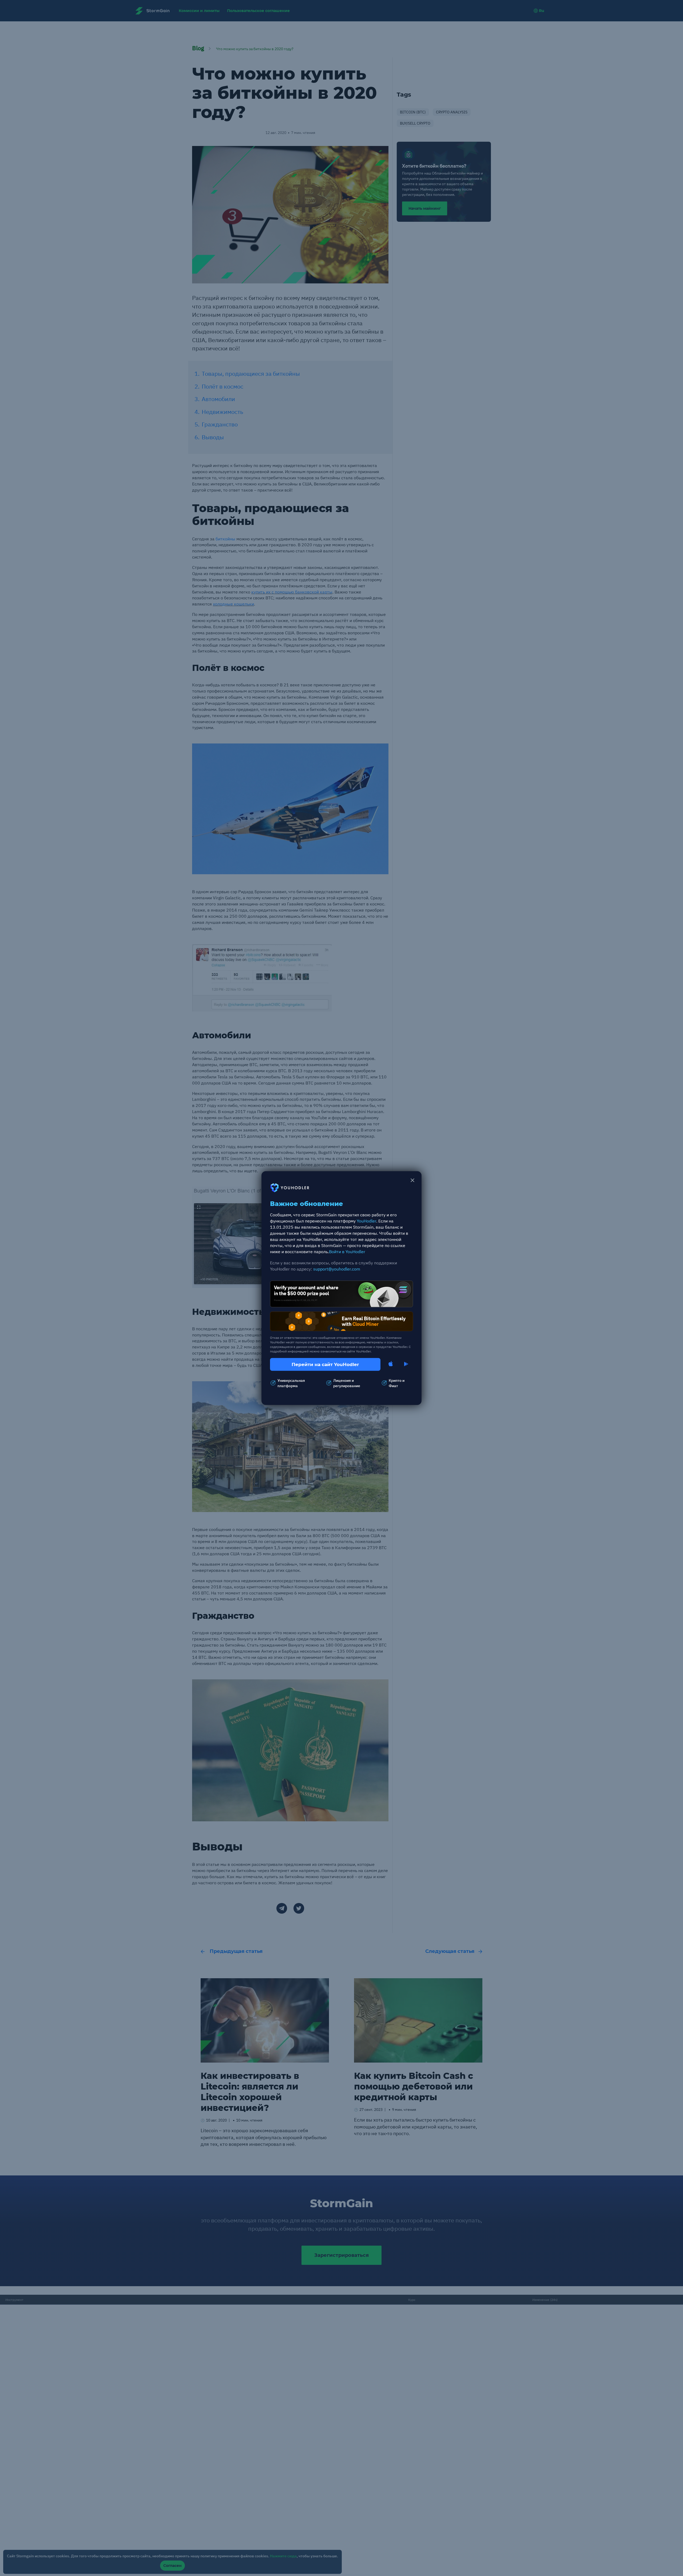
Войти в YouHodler (347, 1251)
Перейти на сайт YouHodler (325, 1364)
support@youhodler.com (337, 1269)
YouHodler (366, 1221)
